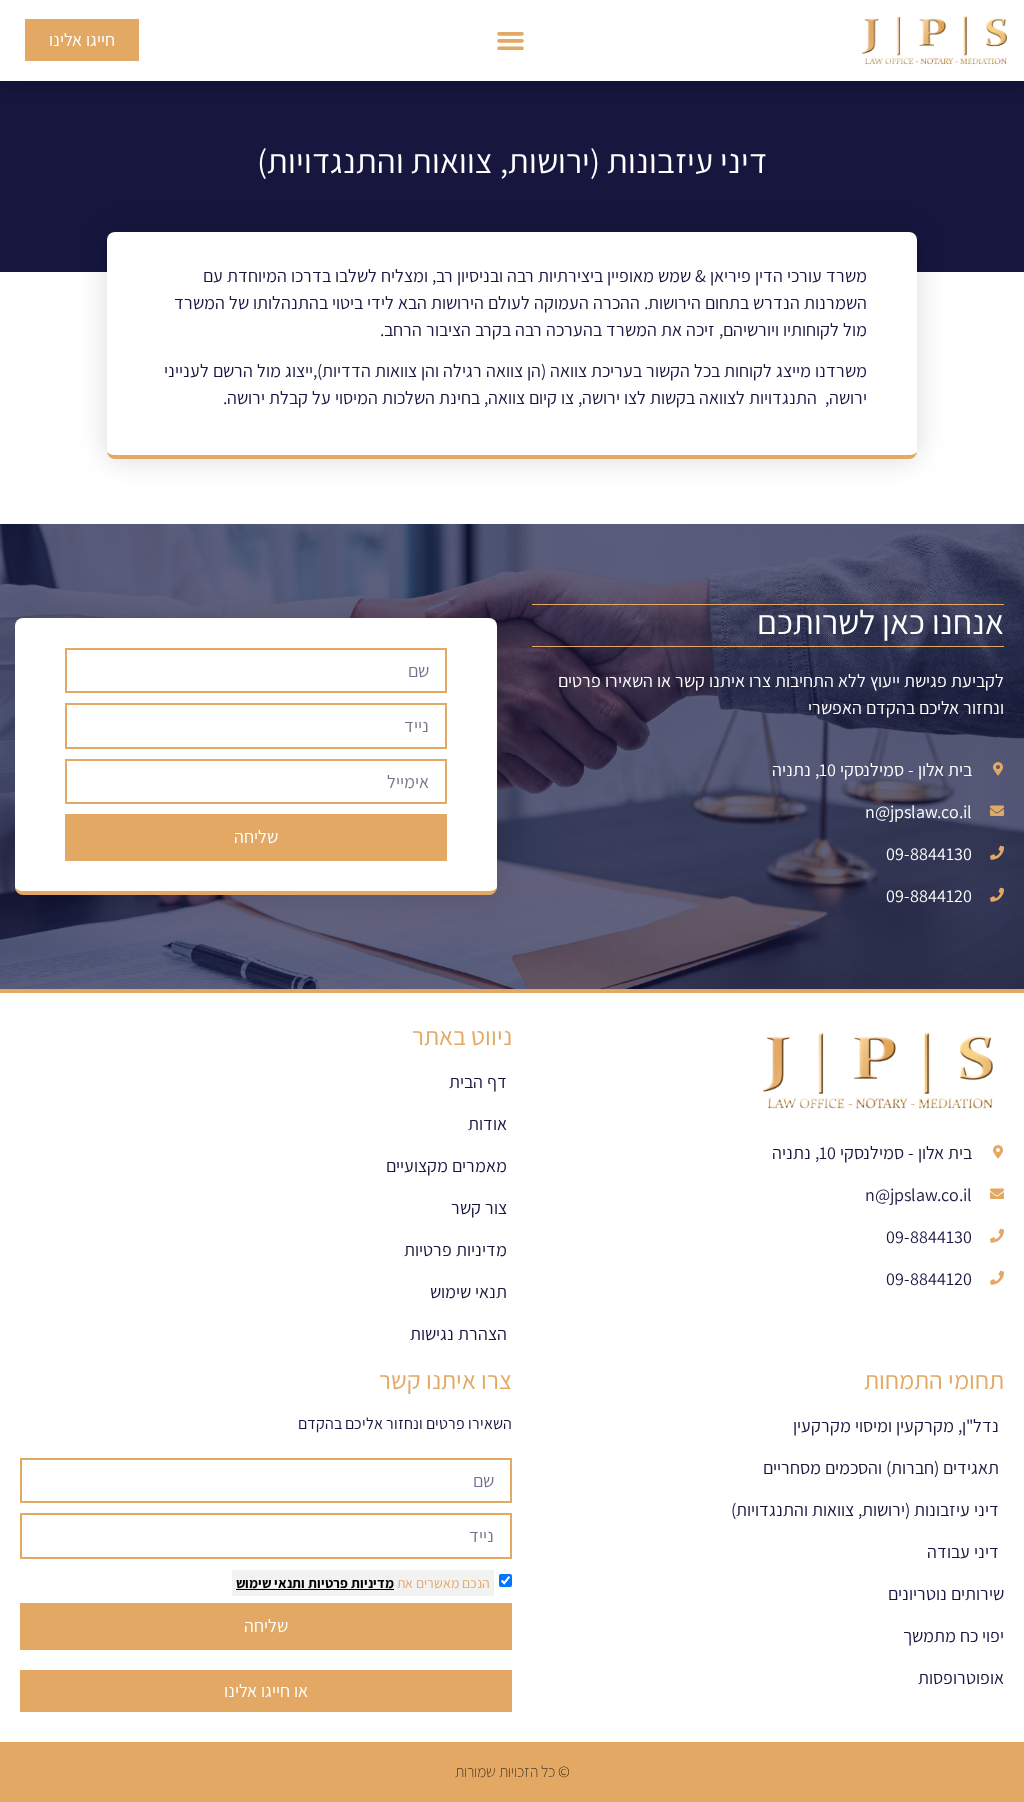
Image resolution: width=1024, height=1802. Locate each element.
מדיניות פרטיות (349, 1583)
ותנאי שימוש (270, 1583)
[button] (511, 41)
